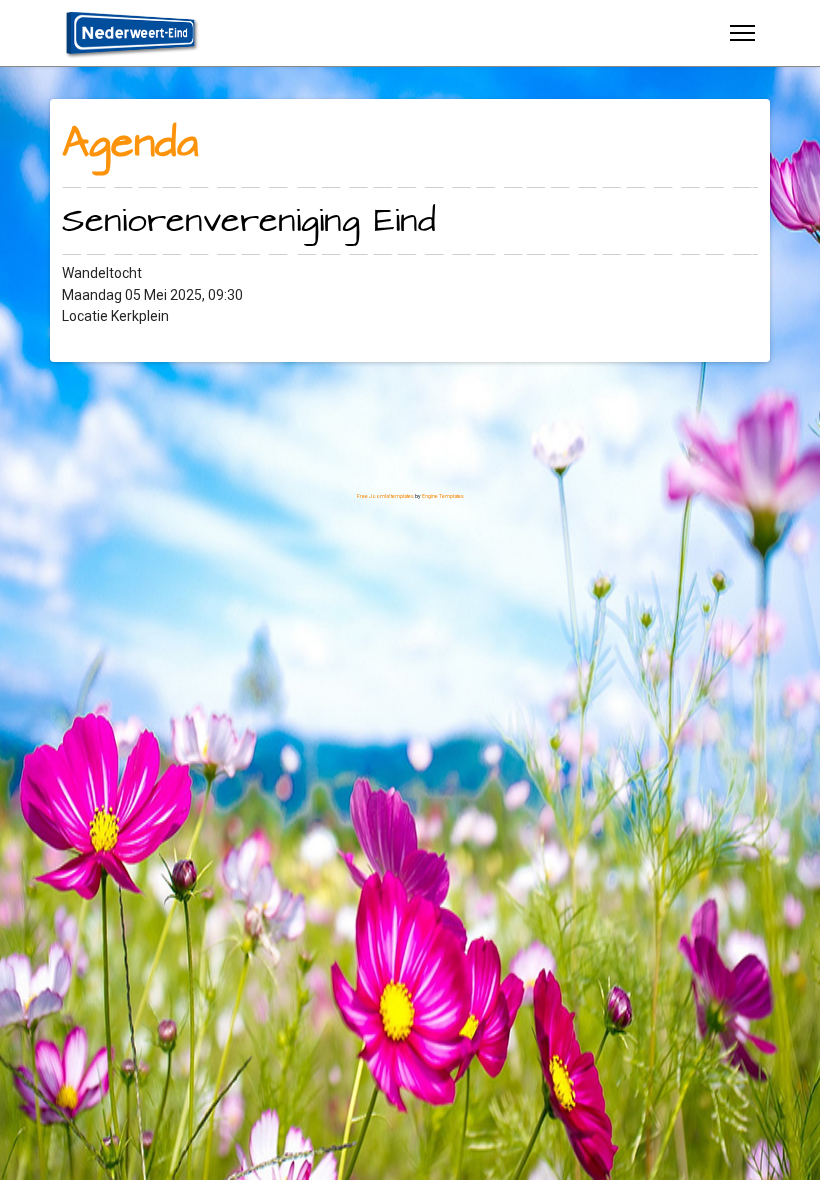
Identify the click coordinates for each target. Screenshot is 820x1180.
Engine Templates (443, 496)
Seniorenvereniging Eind (249, 221)
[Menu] (742, 33)
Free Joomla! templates (385, 496)
